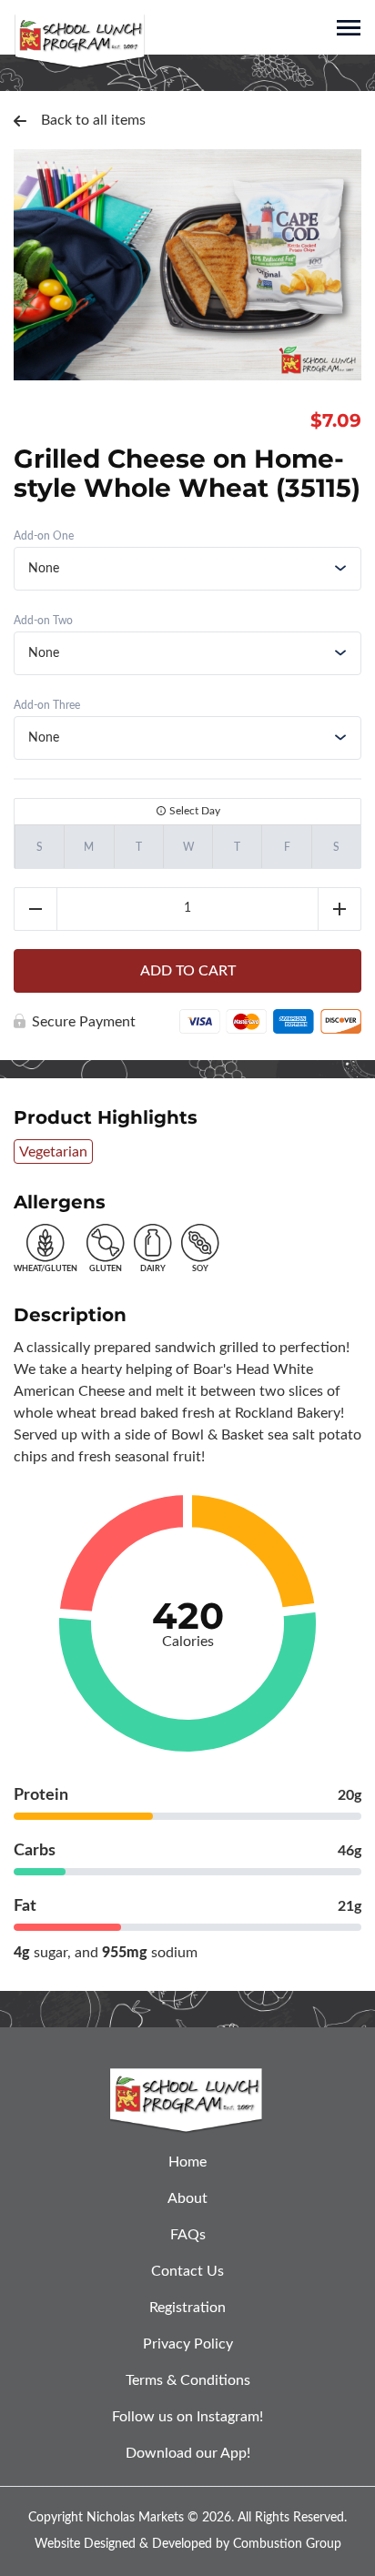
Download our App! (188, 2453)
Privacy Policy (188, 2344)
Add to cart (188, 971)
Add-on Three (47, 705)
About (187, 2198)
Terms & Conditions (188, 2380)
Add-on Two (43, 621)
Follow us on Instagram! (187, 2417)
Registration (187, 2308)
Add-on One (44, 536)
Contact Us (187, 2271)
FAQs (188, 2235)
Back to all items (93, 120)
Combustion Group (287, 2544)
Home (187, 2162)
